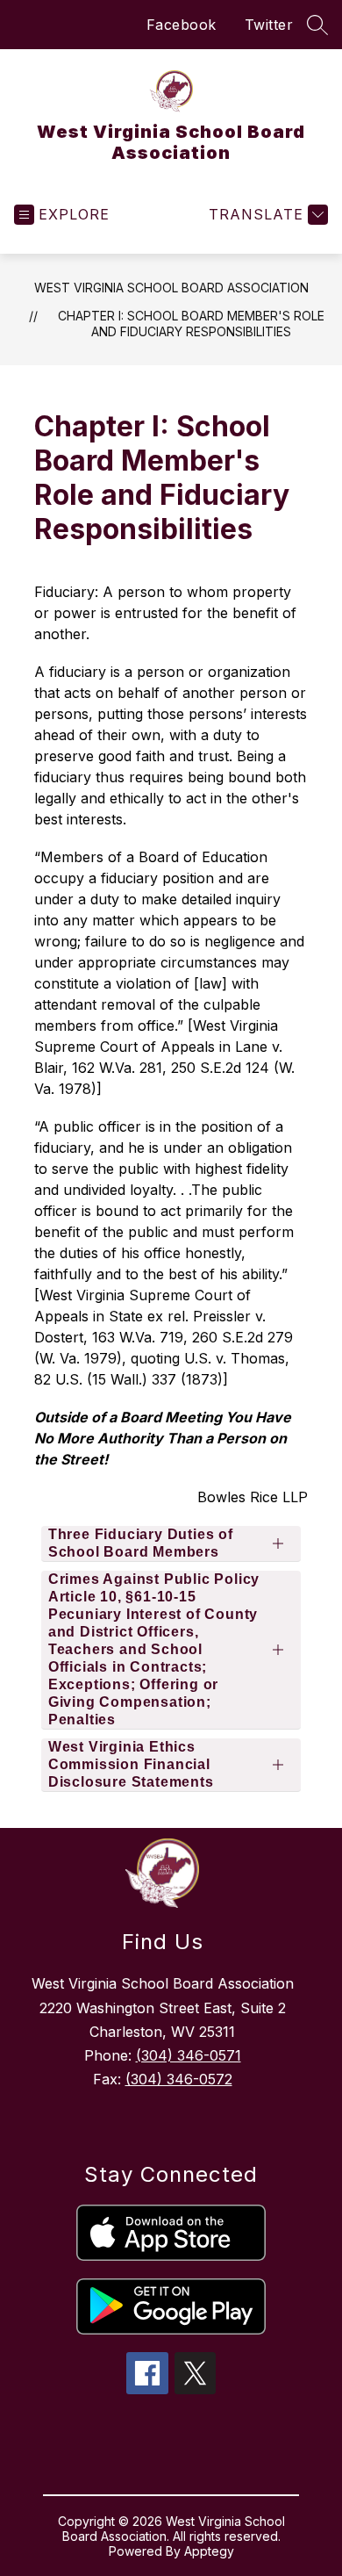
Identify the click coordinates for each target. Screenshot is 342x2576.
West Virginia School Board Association (171, 288)
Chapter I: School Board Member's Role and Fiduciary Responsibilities (191, 324)
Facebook (182, 25)
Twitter (269, 25)
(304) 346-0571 (189, 2055)
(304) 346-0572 (179, 2079)
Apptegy (209, 2551)
